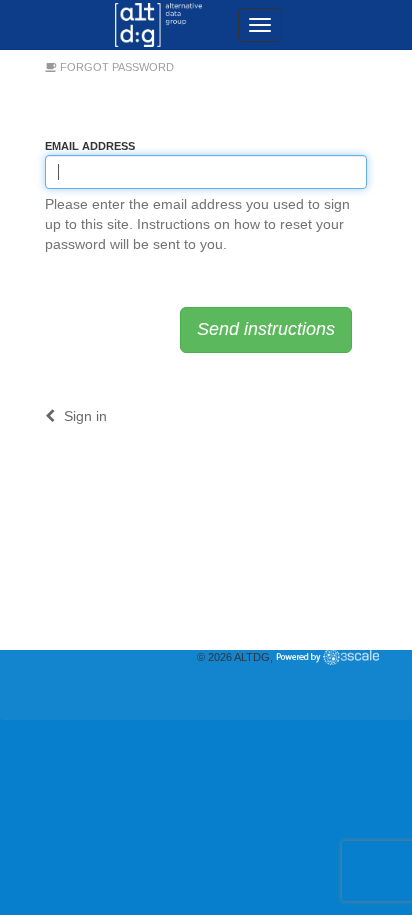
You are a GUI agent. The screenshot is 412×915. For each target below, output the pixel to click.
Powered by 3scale (327, 656)
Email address (90, 146)
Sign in (83, 416)
